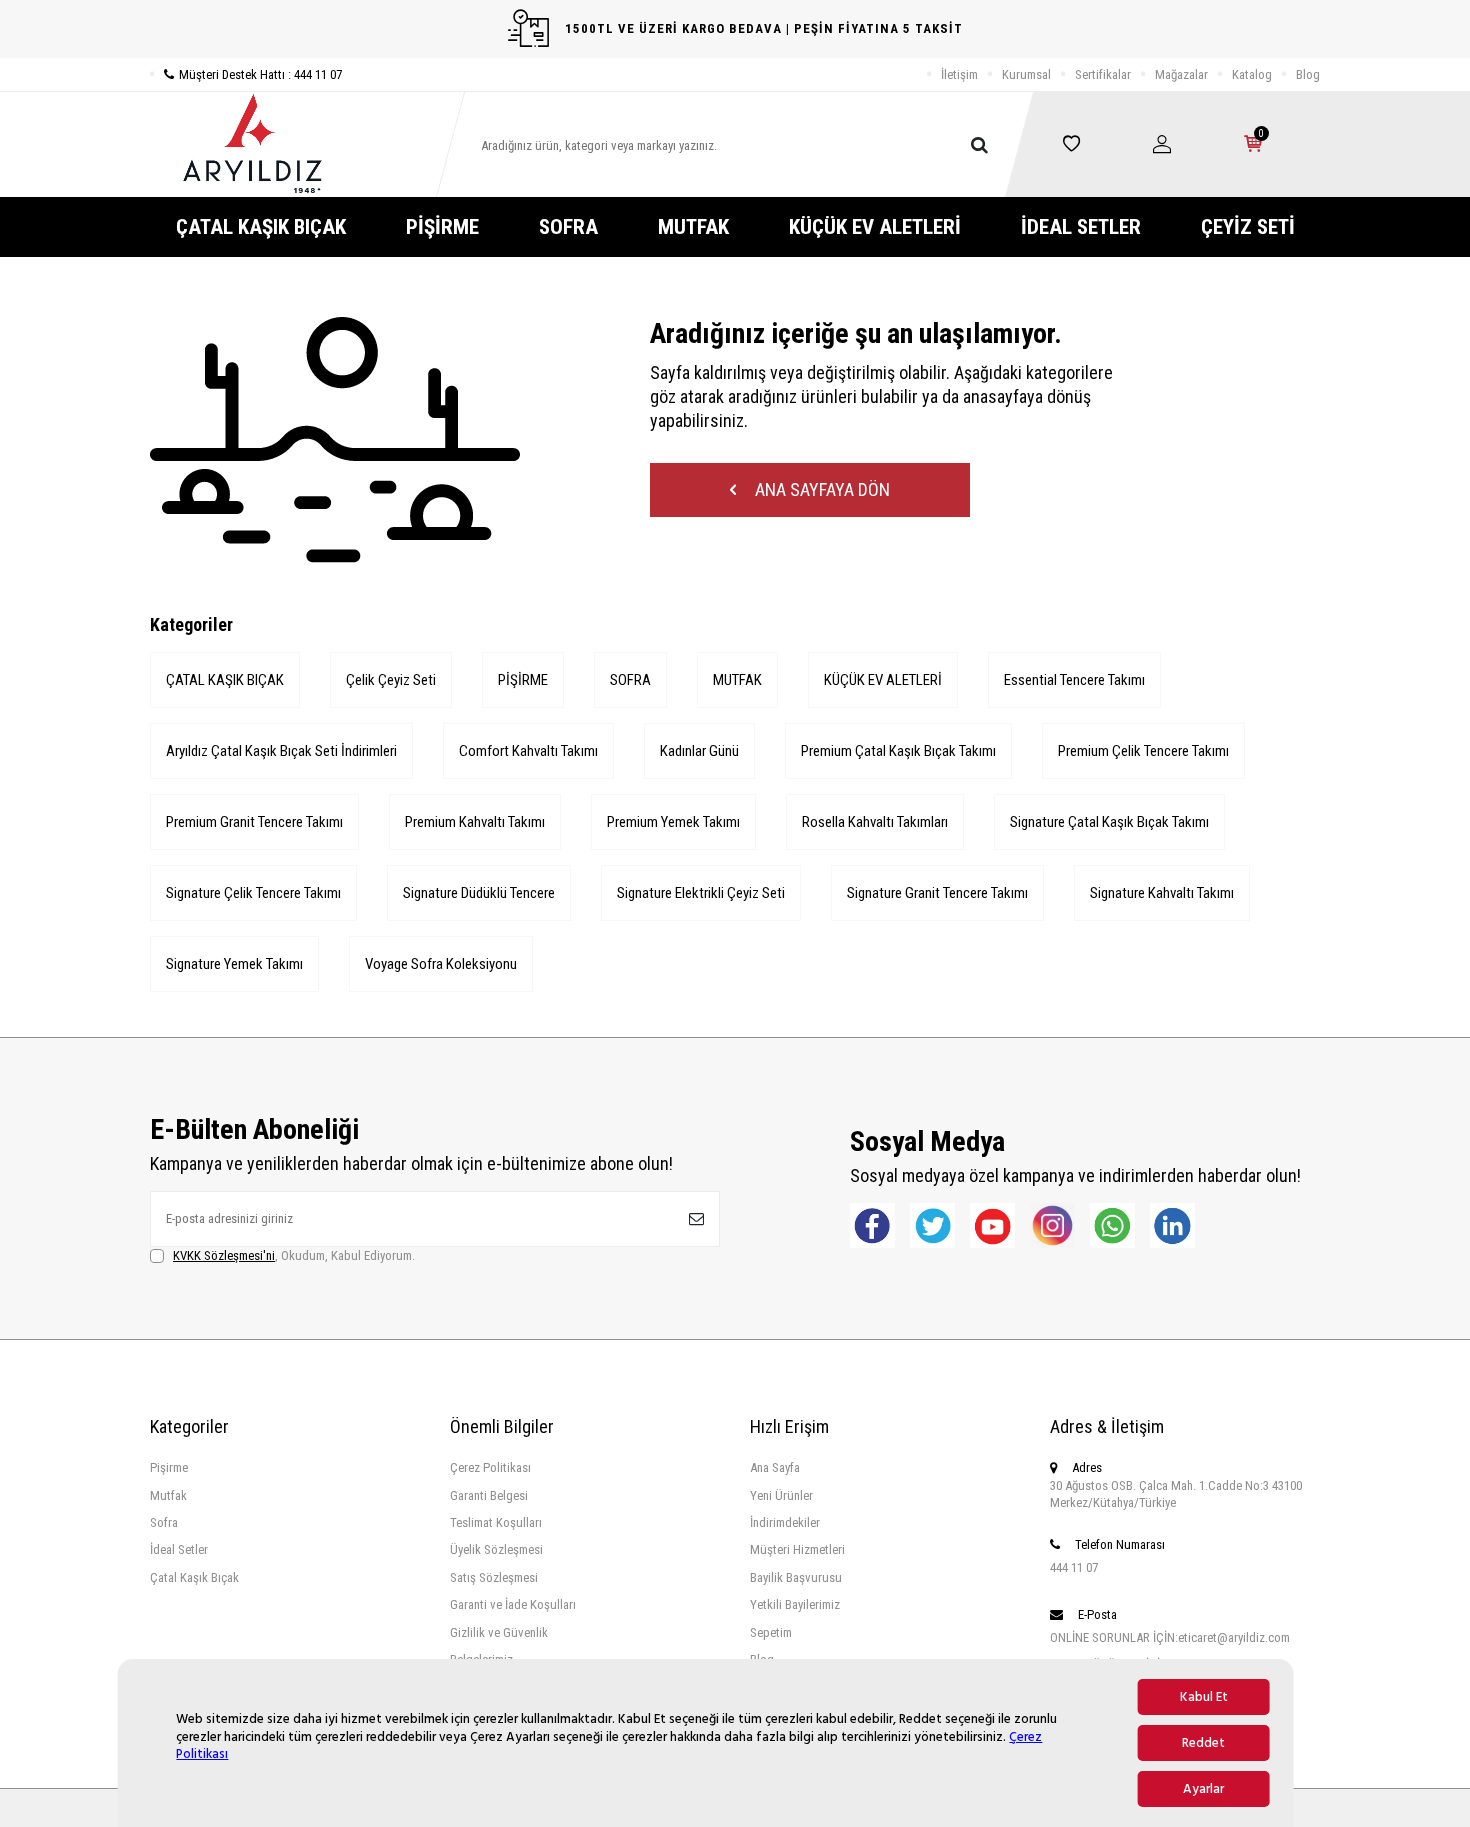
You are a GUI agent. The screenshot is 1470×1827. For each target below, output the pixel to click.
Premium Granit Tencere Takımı (254, 822)
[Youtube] (992, 1225)
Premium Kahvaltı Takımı (475, 822)
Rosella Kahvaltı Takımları (875, 822)
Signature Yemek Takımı (234, 964)
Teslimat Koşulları (496, 1522)
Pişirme (169, 1467)
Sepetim (771, 1632)
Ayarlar (1203, 1789)
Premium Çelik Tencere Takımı (1143, 751)
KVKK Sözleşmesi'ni (224, 1255)
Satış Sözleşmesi (494, 1577)
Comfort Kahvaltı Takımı (528, 751)
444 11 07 (1074, 1567)
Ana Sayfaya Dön (820, 489)
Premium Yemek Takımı (673, 822)
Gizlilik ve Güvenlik (499, 1632)
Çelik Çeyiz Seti (391, 680)
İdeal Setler (179, 1549)
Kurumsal (1026, 74)
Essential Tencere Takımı (1074, 680)
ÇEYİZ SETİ (1248, 227)
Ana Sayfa (775, 1467)
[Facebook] (872, 1225)
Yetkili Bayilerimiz (795, 1604)
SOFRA (568, 227)
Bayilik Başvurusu (796, 1577)
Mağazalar (1181, 74)
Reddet (1203, 1743)
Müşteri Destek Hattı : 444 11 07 (260, 74)
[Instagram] (1052, 1225)
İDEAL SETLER (1081, 227)
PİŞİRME (442, 227)
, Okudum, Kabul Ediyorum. (294, 1255)
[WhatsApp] (1112, 1225)
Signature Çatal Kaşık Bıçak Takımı (1109, 822)
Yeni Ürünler (781, 1495)
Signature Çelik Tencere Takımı (253, 893)
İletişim (959, 74)
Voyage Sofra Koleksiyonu (441, 964)
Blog (1308, 74)
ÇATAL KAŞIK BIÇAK (261, 227)
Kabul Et (1204, 1697)
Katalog (1252, 74)
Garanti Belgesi (489, 1495)
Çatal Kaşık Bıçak (194, 1577)
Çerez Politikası (490, 1467)
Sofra (164, 1522)
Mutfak (168, 1495)
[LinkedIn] (1172, 1225)
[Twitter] (932, 1225)
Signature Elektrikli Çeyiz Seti (701, 893)
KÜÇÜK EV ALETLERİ (875, 227)
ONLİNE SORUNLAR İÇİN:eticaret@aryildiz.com (1170, 1637)
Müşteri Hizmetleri (797, 1549)
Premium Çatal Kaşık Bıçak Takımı (898, 751)
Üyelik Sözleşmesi (496, 1549)
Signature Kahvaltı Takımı (1162, 893)
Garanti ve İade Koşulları (513, 1604)
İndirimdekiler (785, 1522)
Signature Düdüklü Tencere (479, 893)
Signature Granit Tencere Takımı (937, 893)
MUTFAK (693, 227)
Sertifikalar (1103, 74)
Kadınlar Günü (699, 751)
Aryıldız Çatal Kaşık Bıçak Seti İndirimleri (281, 751)
